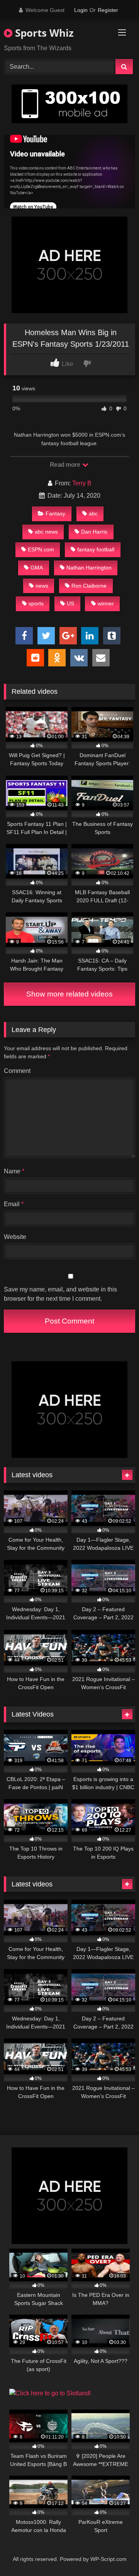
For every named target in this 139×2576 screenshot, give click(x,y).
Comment (17, 1071)
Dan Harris (94, 532)
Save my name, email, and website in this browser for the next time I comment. (60, 1294)
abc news (46, 532)
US (70, 603)
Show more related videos (69, 994)
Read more (66, 465)
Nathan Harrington (89, 568)
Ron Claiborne (89, 586)
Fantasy (55, 514)
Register (108, 10)
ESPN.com (41, 549)
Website (15, 1237)
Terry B (82, 483)
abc (93, 514)
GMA (37, 568)
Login (81, 10)
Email (14, 1204)
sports (36, 603)
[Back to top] (115, 2553)
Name (14, 1171)
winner (106, 603)
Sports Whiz (43, 33)
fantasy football (96, 549)
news (42, 586)
